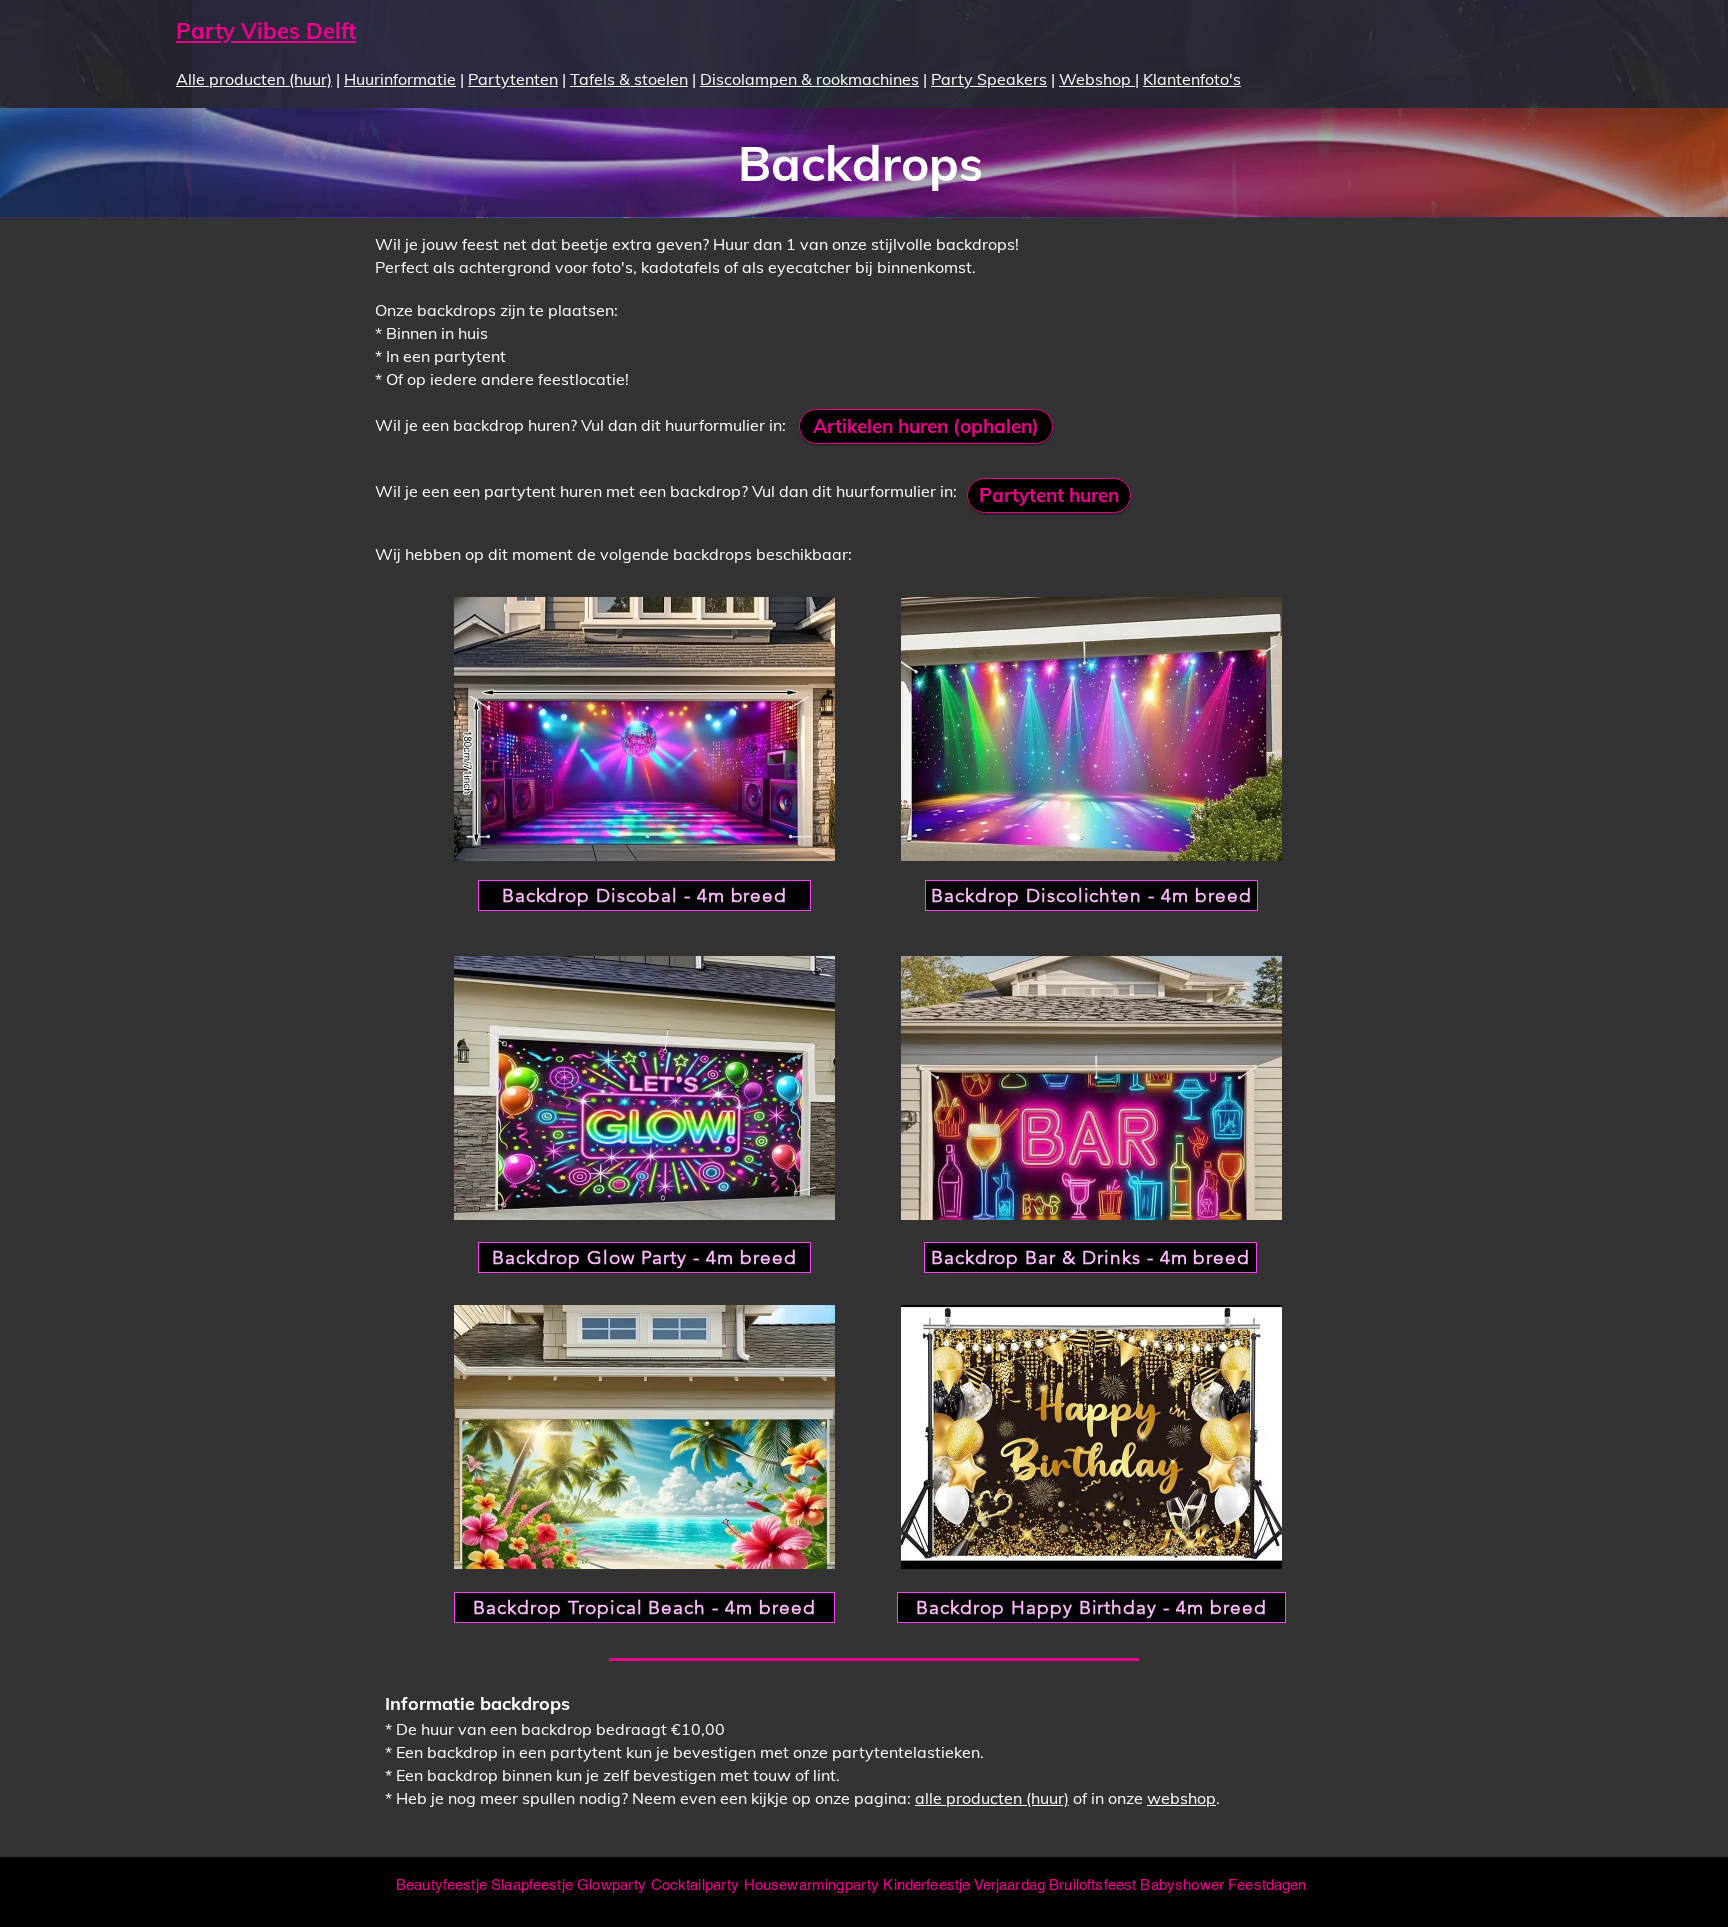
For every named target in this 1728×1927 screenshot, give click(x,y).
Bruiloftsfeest (1092, 1884)
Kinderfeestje (926, 1884)
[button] (644, 729)
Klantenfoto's (1192, 79)
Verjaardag (1010, 1884)
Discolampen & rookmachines (809, 79)
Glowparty (611, 1884)
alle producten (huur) (992, 1798)
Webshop (1097, 79)
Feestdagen (1267, 1884)
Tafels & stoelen (629, 79)
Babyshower (1182, 1884)
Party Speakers (989, 79)
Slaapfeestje (532, 1884)
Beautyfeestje (441, 1884)
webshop (1181, 1798)
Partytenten (513, 79)
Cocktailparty (695, 1884)
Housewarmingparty (812, 1884)
